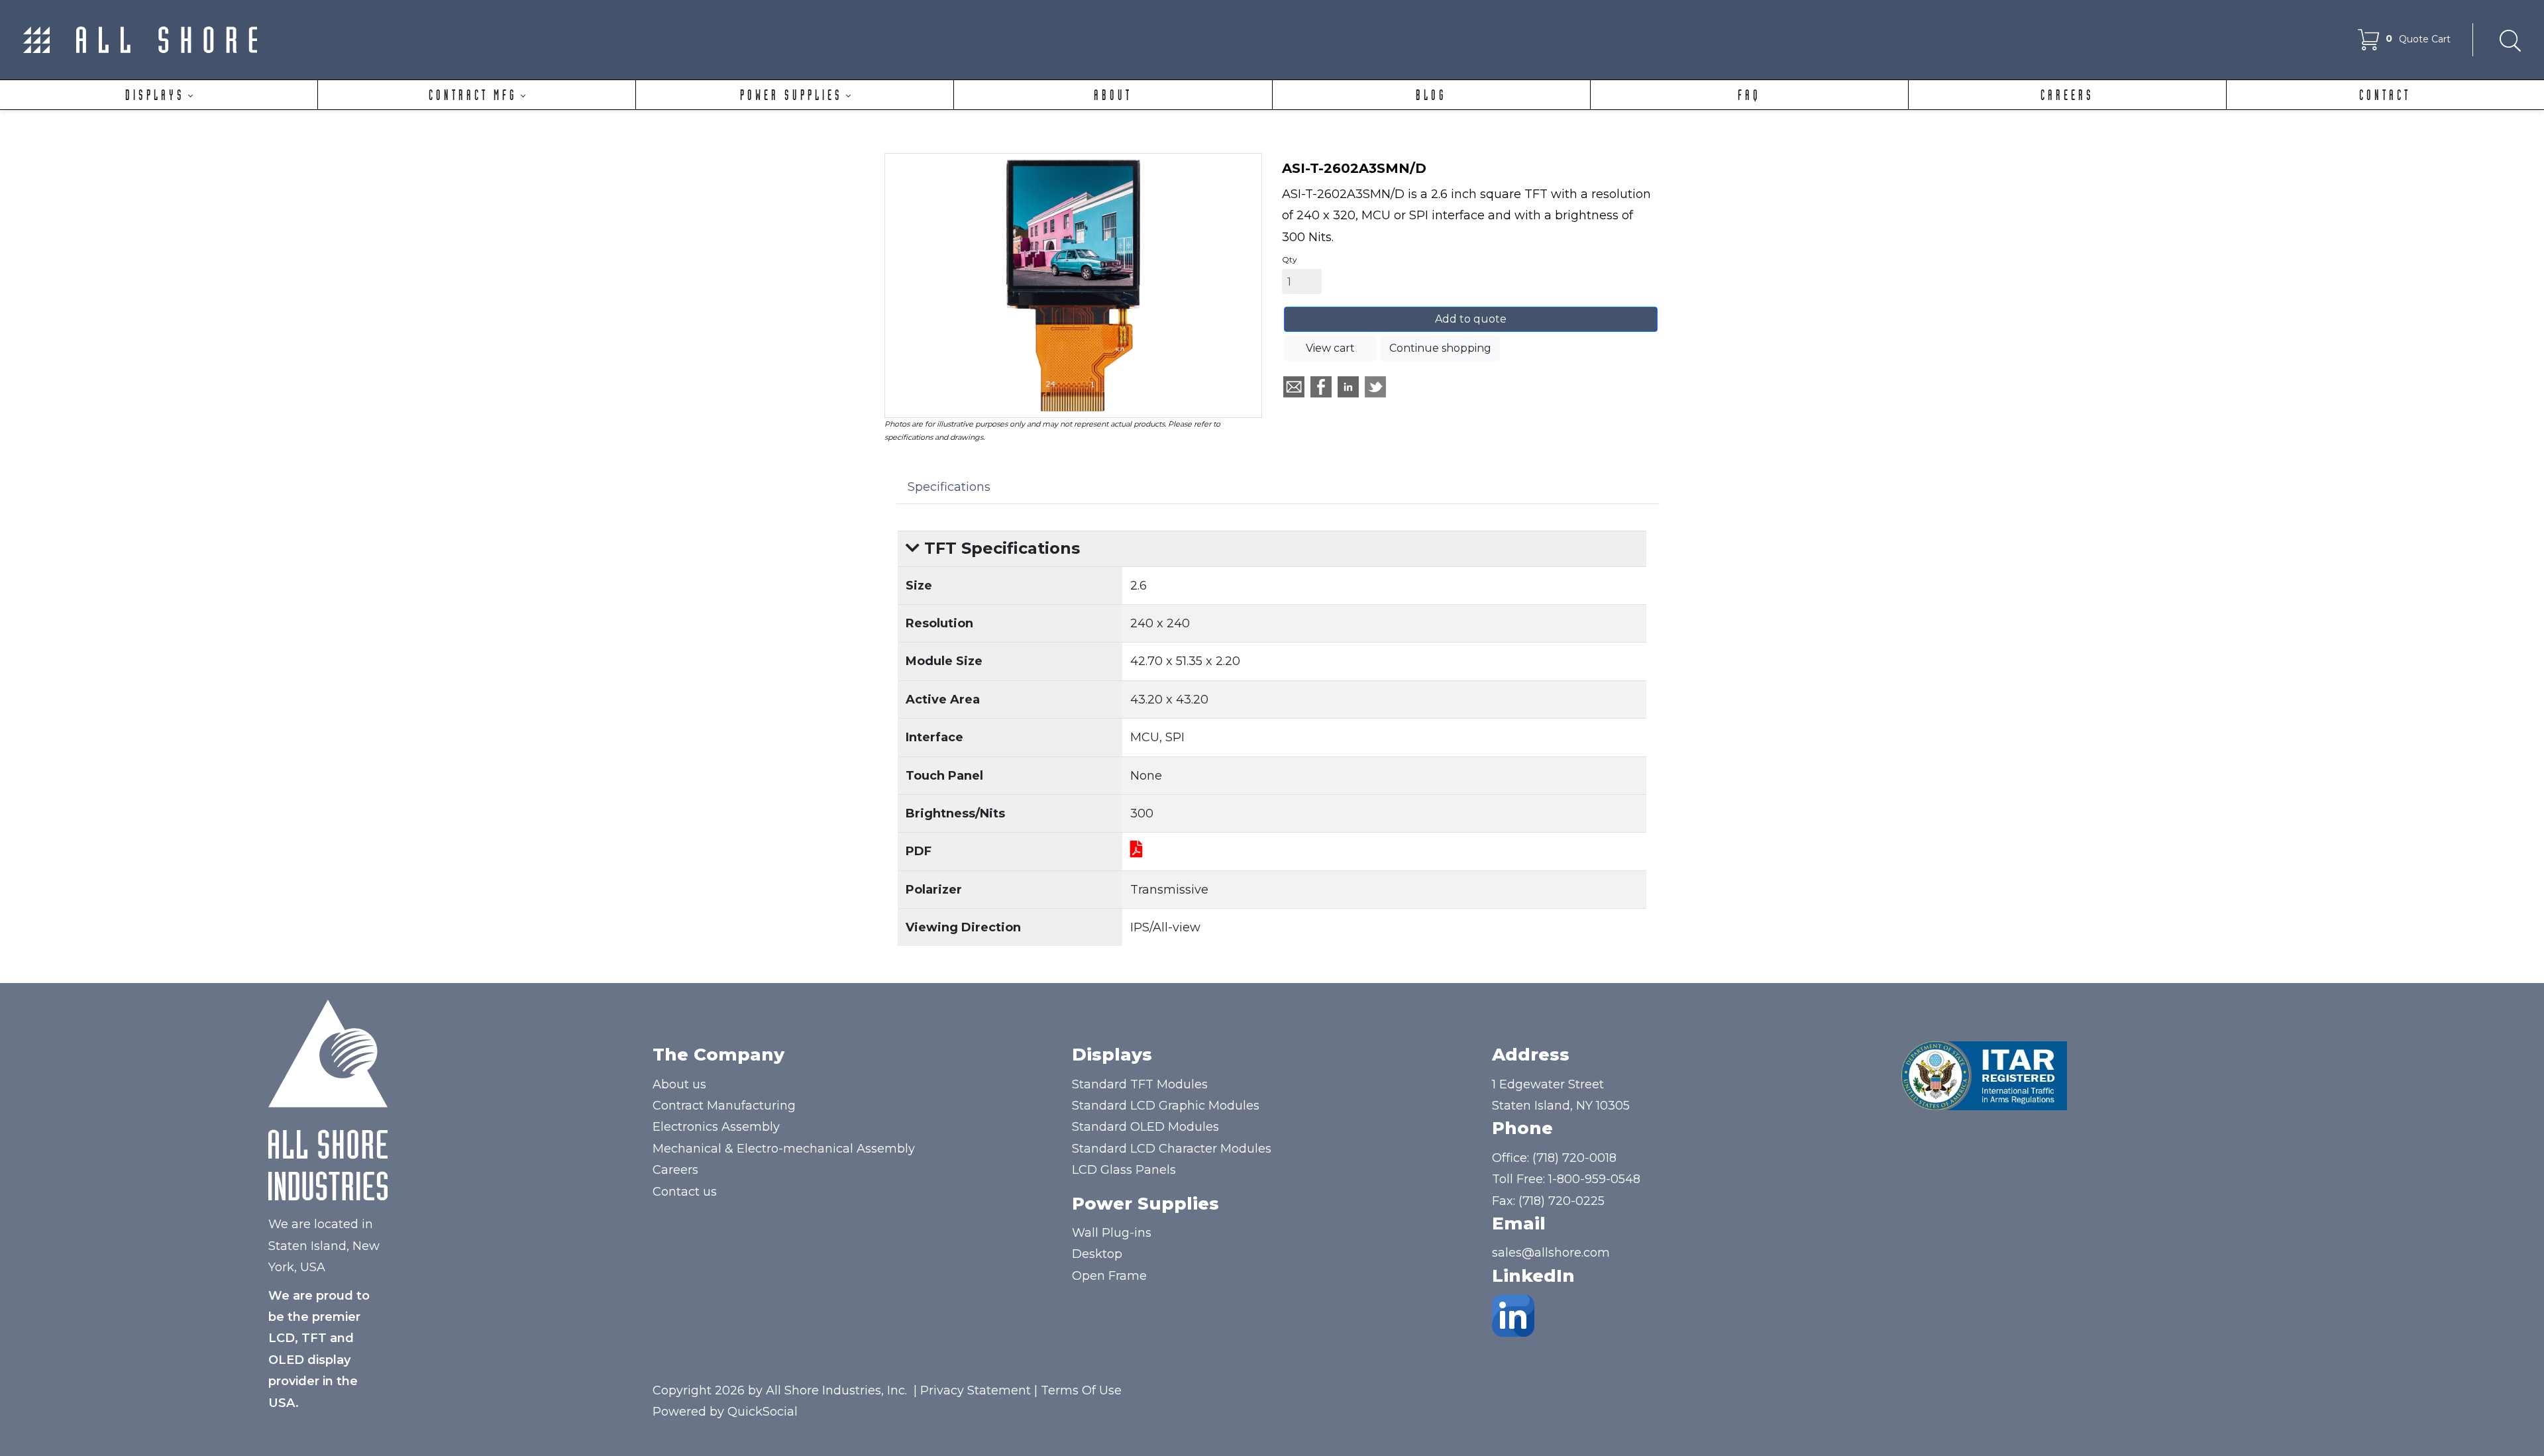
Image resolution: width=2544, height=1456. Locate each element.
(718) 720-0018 (1574, 1158)
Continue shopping (1440, 348)
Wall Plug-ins (1112, 1233)
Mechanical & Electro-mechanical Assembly (784, 1149)
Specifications (949, 487)
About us (679, 1084)
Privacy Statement (976, 1390)
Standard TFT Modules (1140, 1084)
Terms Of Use (1081, 1390)
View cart (1330, 348)
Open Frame (1109, 1276)
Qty (1290, 259)
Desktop (1097, 1254)
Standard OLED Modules (1145, 1127)
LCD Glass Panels (1124, 1170)
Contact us (685, 1192)
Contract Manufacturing (724, 1106)
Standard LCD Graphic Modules (1166, 1106)
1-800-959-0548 (1594, 1179)
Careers (675, 1170)
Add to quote (1471, 319)
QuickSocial (763, 1412)
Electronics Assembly (716, 1127)
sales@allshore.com (1551, 1253)
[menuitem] (159, 95)
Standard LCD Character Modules (1172, 1149)
